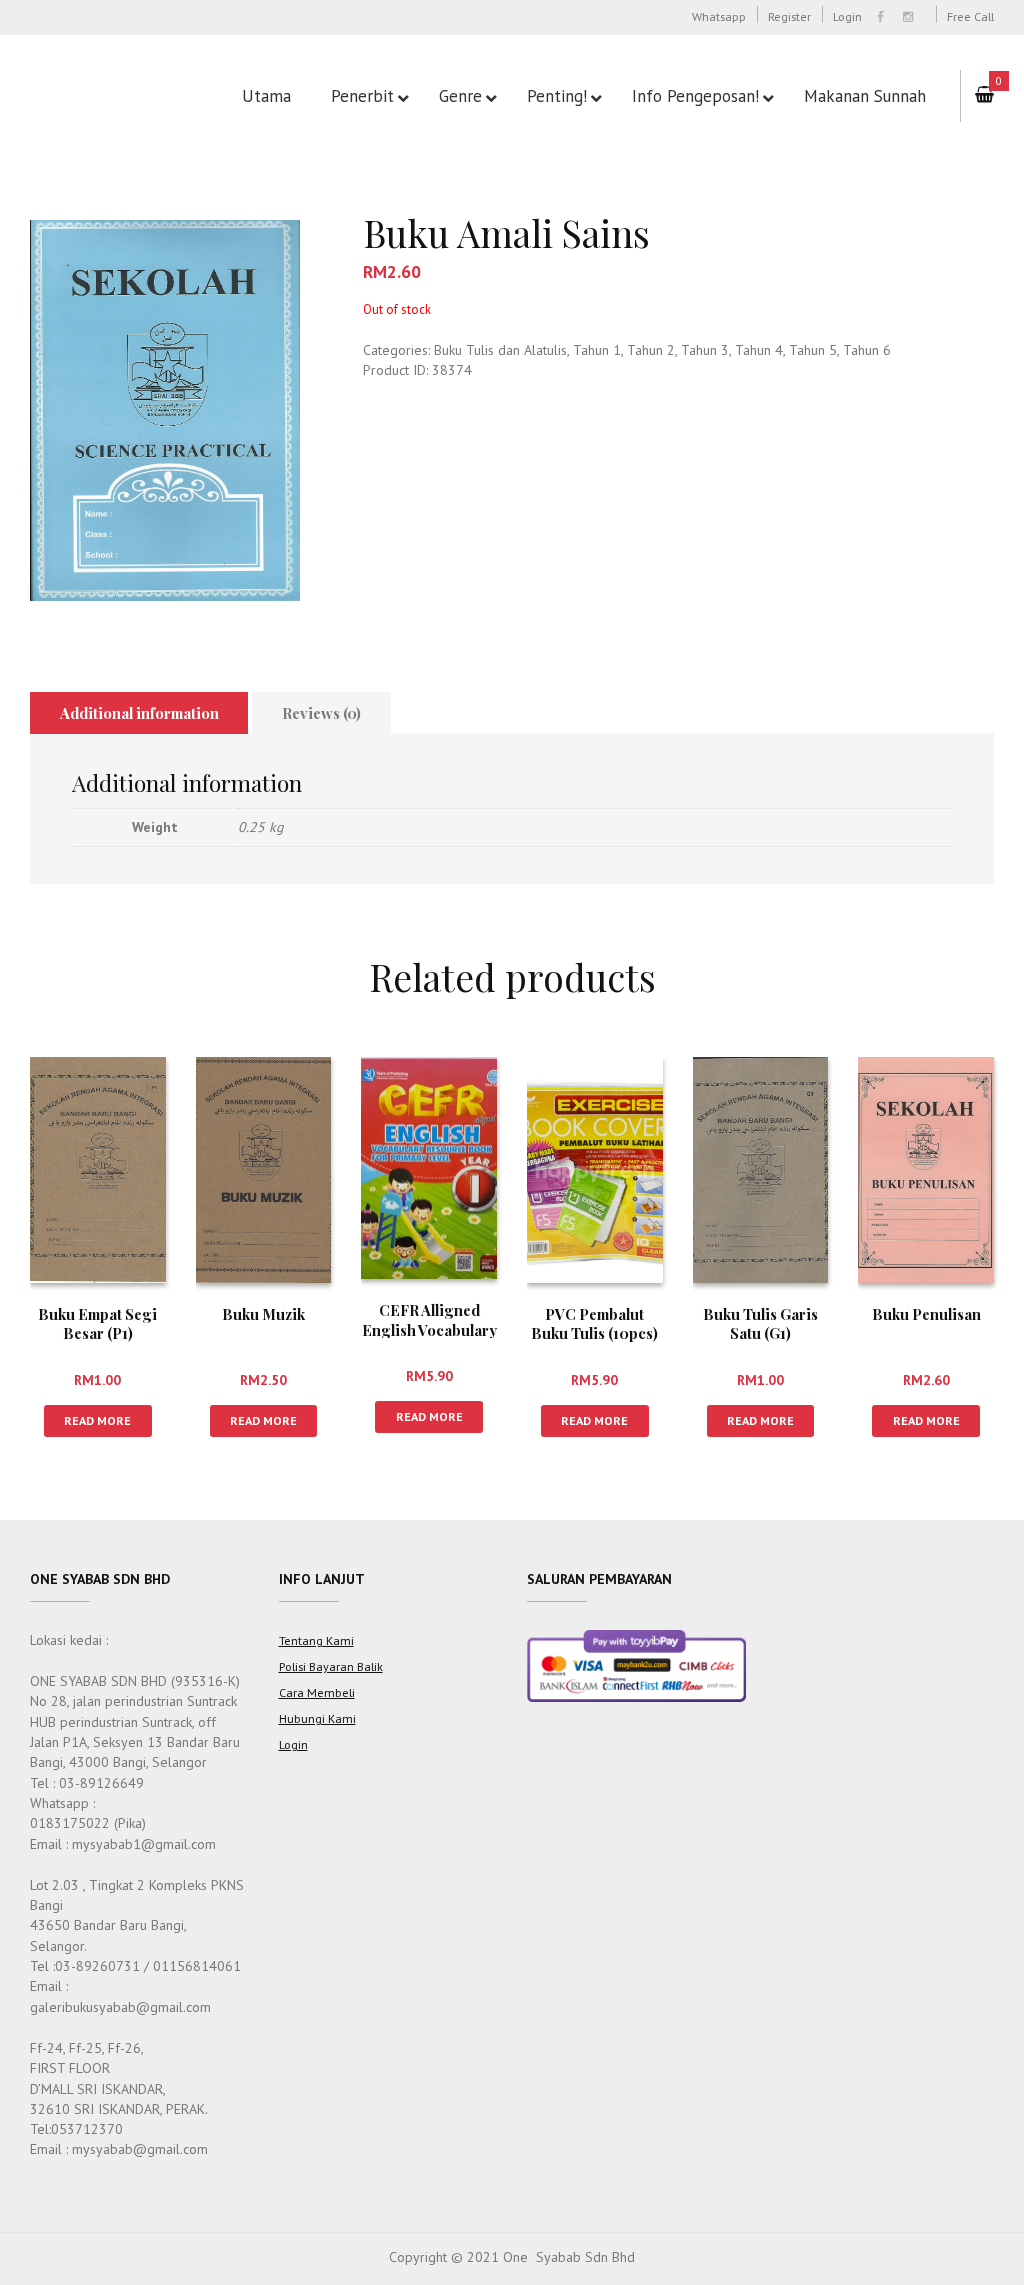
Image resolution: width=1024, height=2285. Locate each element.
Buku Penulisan (926, 1314)
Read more (97, 1420)
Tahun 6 (867, 350)
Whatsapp (719, 16)
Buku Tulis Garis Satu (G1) (760, 1323)
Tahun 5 (813, 350)
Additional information (139, 713)
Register (789, 16)
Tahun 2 (651, 350)
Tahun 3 (705, 350)
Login (847, 16)
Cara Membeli (317, 1692)
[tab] (139, 713)
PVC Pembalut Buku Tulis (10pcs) (594, 1323)
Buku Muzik (263, 1314)
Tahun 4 (759, 350)
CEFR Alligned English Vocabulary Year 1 (429, 1329)
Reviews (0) (321, 713)
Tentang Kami (316, 1640)
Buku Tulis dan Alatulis (500, 350)
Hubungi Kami (317, 1718)
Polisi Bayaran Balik (331, 1666)
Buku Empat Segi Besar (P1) (97, 1323)
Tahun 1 (597, 350)
